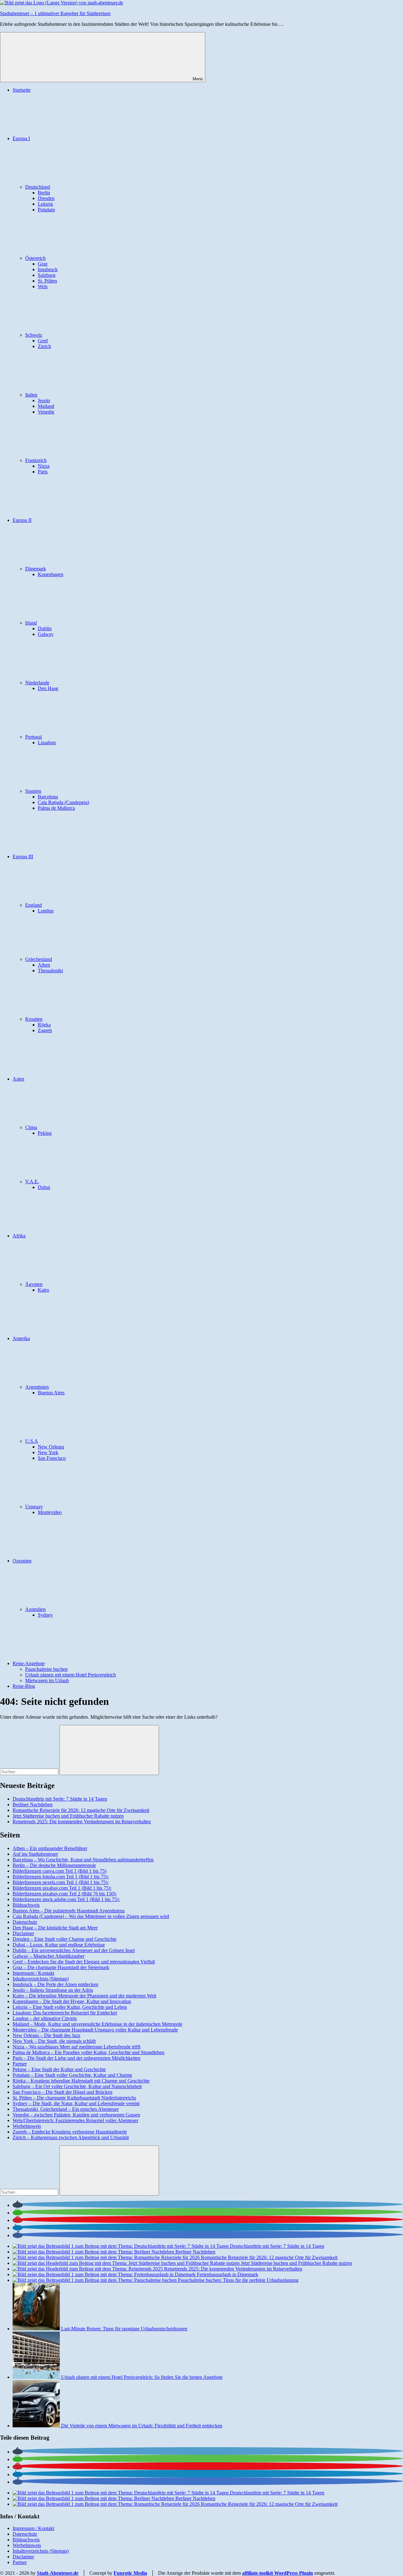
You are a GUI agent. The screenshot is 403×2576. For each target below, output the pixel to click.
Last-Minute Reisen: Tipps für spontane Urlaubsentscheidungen (124, 2329)
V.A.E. (32, 1182)
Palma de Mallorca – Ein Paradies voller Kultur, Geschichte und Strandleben (88, 2052)
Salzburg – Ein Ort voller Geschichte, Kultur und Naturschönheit (77, 2086)
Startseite (22, 90)
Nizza (44, 466)
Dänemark (36, 569)
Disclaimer (23, 1933)
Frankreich (36, 460)
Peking (45, 1133)
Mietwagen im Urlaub (47, 1680)
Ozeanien (22, 1561)
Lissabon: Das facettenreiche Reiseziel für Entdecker (65, 2013)
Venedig (46, 412)
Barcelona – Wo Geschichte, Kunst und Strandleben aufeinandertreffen (83, 1860)
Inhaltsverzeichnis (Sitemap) (41, 1979)
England (34, 905)
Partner (20, 2064)
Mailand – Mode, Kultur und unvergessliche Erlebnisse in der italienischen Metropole (97, 2024)
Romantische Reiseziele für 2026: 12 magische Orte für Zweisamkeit (81, 1810)
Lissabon (47, 743)
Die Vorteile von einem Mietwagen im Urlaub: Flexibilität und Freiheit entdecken (142, 2426)
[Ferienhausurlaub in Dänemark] (105, 2274)
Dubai (44, 1187)
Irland (31, 623)
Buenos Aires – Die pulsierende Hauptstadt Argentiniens (69, 1911)
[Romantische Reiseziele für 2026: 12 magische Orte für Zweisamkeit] (107, 2257)
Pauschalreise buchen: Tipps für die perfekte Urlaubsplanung (238, 2280)
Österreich (35, 258)
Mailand (46, 406)
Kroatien (34, 1019)
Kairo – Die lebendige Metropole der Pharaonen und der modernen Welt (84, 1996)
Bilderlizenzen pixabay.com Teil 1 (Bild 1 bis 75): (62, 1888)
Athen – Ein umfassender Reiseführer (50, 1848)
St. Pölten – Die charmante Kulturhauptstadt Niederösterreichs (74, 2098)
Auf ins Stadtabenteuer (35, 1854)
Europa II (22, 520)
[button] (18, 2205)
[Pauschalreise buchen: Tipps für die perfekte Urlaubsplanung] (95, 2280)
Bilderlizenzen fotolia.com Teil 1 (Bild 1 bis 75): (61, 1877)
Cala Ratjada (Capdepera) (63, 802)
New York (48, 1452)
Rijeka (44, 1025)
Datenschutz (25, 1922)
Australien (35, 1609)
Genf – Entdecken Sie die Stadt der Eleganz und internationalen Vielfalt (84, 1962)
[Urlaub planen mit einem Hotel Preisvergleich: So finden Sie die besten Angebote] (37, 2377)
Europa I (21, 138)
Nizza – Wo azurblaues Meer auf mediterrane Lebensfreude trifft (77, 2047)
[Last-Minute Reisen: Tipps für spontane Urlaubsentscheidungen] (37, 2329)
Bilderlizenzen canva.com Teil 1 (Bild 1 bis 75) (60, 1871)
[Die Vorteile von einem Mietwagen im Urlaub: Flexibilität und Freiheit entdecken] (37, 2426)
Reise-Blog (24, 1686)
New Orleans (51, 1447)
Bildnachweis (26, 1905)
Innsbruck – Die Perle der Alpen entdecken (55, 1984)
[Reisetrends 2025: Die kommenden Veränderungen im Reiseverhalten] (88, 2269)
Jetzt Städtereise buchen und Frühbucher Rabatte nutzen (68, 1816)
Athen (44, 965)
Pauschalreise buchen (46, 1669)
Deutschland (38, 187)
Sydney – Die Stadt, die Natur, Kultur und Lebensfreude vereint (76, 2103)
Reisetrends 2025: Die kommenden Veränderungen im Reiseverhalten (82, 1822)
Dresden (46, 198)
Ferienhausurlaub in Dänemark (227, 2274)
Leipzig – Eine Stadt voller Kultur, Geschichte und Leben (70, 2007)
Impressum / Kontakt (33, 1973)
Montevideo (50, 1512)
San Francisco (52, 1458)
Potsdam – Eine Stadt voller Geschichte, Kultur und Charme (72, 2075)
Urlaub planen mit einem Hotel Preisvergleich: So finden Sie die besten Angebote (142, 2377)
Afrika (19, 1236)
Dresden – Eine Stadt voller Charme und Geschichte (65, 1939)
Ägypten (34, 1284)
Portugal (34, 737)
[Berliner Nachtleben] (94, 2252)
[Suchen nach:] (30, 1771)
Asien (18, 1079)
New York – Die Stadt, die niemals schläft (54, 2041)
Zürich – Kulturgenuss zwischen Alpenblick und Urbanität (71, 2137)
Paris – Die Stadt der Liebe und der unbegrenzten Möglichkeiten (77, 2058)
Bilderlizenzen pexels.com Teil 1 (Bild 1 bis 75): (61, 1882)
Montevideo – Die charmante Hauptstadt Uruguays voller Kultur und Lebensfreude (95, 2030)
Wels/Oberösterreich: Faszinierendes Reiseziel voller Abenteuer (75, 2120)
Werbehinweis (27, 2126)
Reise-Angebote (29, 1663)
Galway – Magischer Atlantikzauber (48, 1956)
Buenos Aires (51, 1393)
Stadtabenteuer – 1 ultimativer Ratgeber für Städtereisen (55, 13)
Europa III (23, 857)
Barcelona (48, 797)
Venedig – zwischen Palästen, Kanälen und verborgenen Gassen (76, 2115)
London (46, 911)
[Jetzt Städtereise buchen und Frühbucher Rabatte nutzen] (127, 2263)
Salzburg (47, 275)
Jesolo (44, 400)
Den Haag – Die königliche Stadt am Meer (55, 1928)
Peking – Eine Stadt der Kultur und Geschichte (59, 2069)
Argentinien (37, 1387)
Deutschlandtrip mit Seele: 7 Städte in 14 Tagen (60, 1799)
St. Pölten (47, 281)
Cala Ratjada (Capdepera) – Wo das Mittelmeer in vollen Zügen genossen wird (91, 1916)
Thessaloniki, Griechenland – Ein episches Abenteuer (66, 2109)
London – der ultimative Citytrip (45, 2018)
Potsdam (46, 210)
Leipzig (45, 204)
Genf (43, 341)
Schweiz (34, 335)
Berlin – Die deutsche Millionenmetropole (54, 1865)
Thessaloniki (50, 971)
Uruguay (34, 1507)
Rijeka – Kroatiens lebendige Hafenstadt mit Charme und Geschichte (81, 2081)
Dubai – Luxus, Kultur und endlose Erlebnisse (59, 1945)
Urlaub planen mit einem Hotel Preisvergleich (71, 1675)
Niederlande (37, 683)
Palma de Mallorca (56, 808)
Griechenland (39, 959)
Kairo (43, 1290)
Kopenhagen (51, 574)
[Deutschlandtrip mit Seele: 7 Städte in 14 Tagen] (121, 2246)
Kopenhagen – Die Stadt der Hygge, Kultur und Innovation (72, 2001)
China (31, 1127)
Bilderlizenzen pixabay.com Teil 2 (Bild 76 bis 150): (65, 1894)
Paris (43, 472)
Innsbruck (48, 269)
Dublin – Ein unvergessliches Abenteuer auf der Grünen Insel (74, 1950)
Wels (43, 286)
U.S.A (32, 1441)
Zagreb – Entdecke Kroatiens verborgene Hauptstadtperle (70, 2132)
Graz (43, 264)
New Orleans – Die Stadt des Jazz (46, 2035)
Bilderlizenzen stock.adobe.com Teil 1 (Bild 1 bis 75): (66, 1899)
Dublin (45, 628)
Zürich (44, 346)
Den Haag (48, 688)
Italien (31, 395)
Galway (46, 634)
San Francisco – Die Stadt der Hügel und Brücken (62, 2092)
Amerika (21, 1338)
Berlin (44, 193)
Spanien (33, 791)
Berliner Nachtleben (33, 1805)
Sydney (45, 1615)
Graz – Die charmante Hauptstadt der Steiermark (61, 1967)
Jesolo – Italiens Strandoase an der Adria (53, 1990)
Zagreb (45, 1030)
